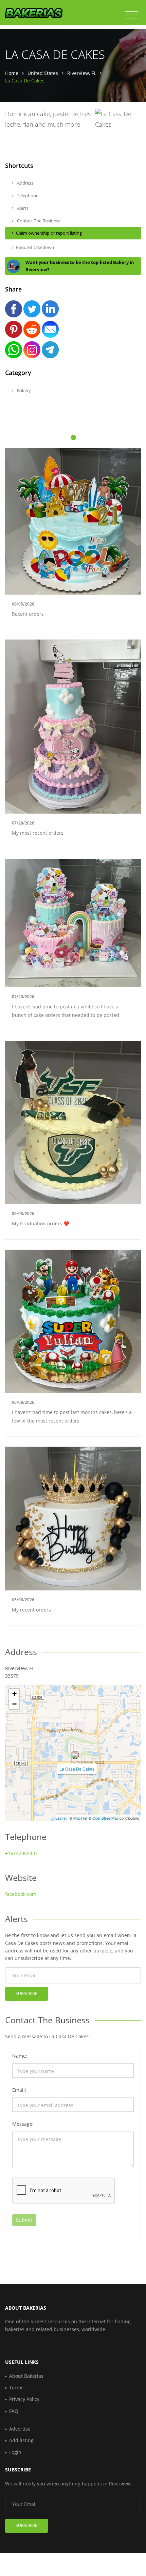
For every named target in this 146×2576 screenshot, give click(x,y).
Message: (23, 2124)
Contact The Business (38, 221)
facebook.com (21, 1894)
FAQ (14, 2411)
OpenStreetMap (105, 1818)
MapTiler (80, 1818)
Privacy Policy (24, 2399)
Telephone (27, 195)
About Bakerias (26, 2376)
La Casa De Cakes (77, 1769)
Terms (16, 2387)
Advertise (20, 2429)
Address (25, 183)
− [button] (14, 1704)
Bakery (23, 390)
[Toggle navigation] (132, 15)
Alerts (22, 208)
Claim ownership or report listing (49, 233)
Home (12, 73)
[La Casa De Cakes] (75, 1755)
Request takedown (35, 247)
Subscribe (26, 1993)
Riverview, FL (82, 73)
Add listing (21, 2440)
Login (15, 2452)
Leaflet (61, 1818)
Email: (19, 2090)
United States (43, 73)
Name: (20, 2056)
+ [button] (14, 1694)
